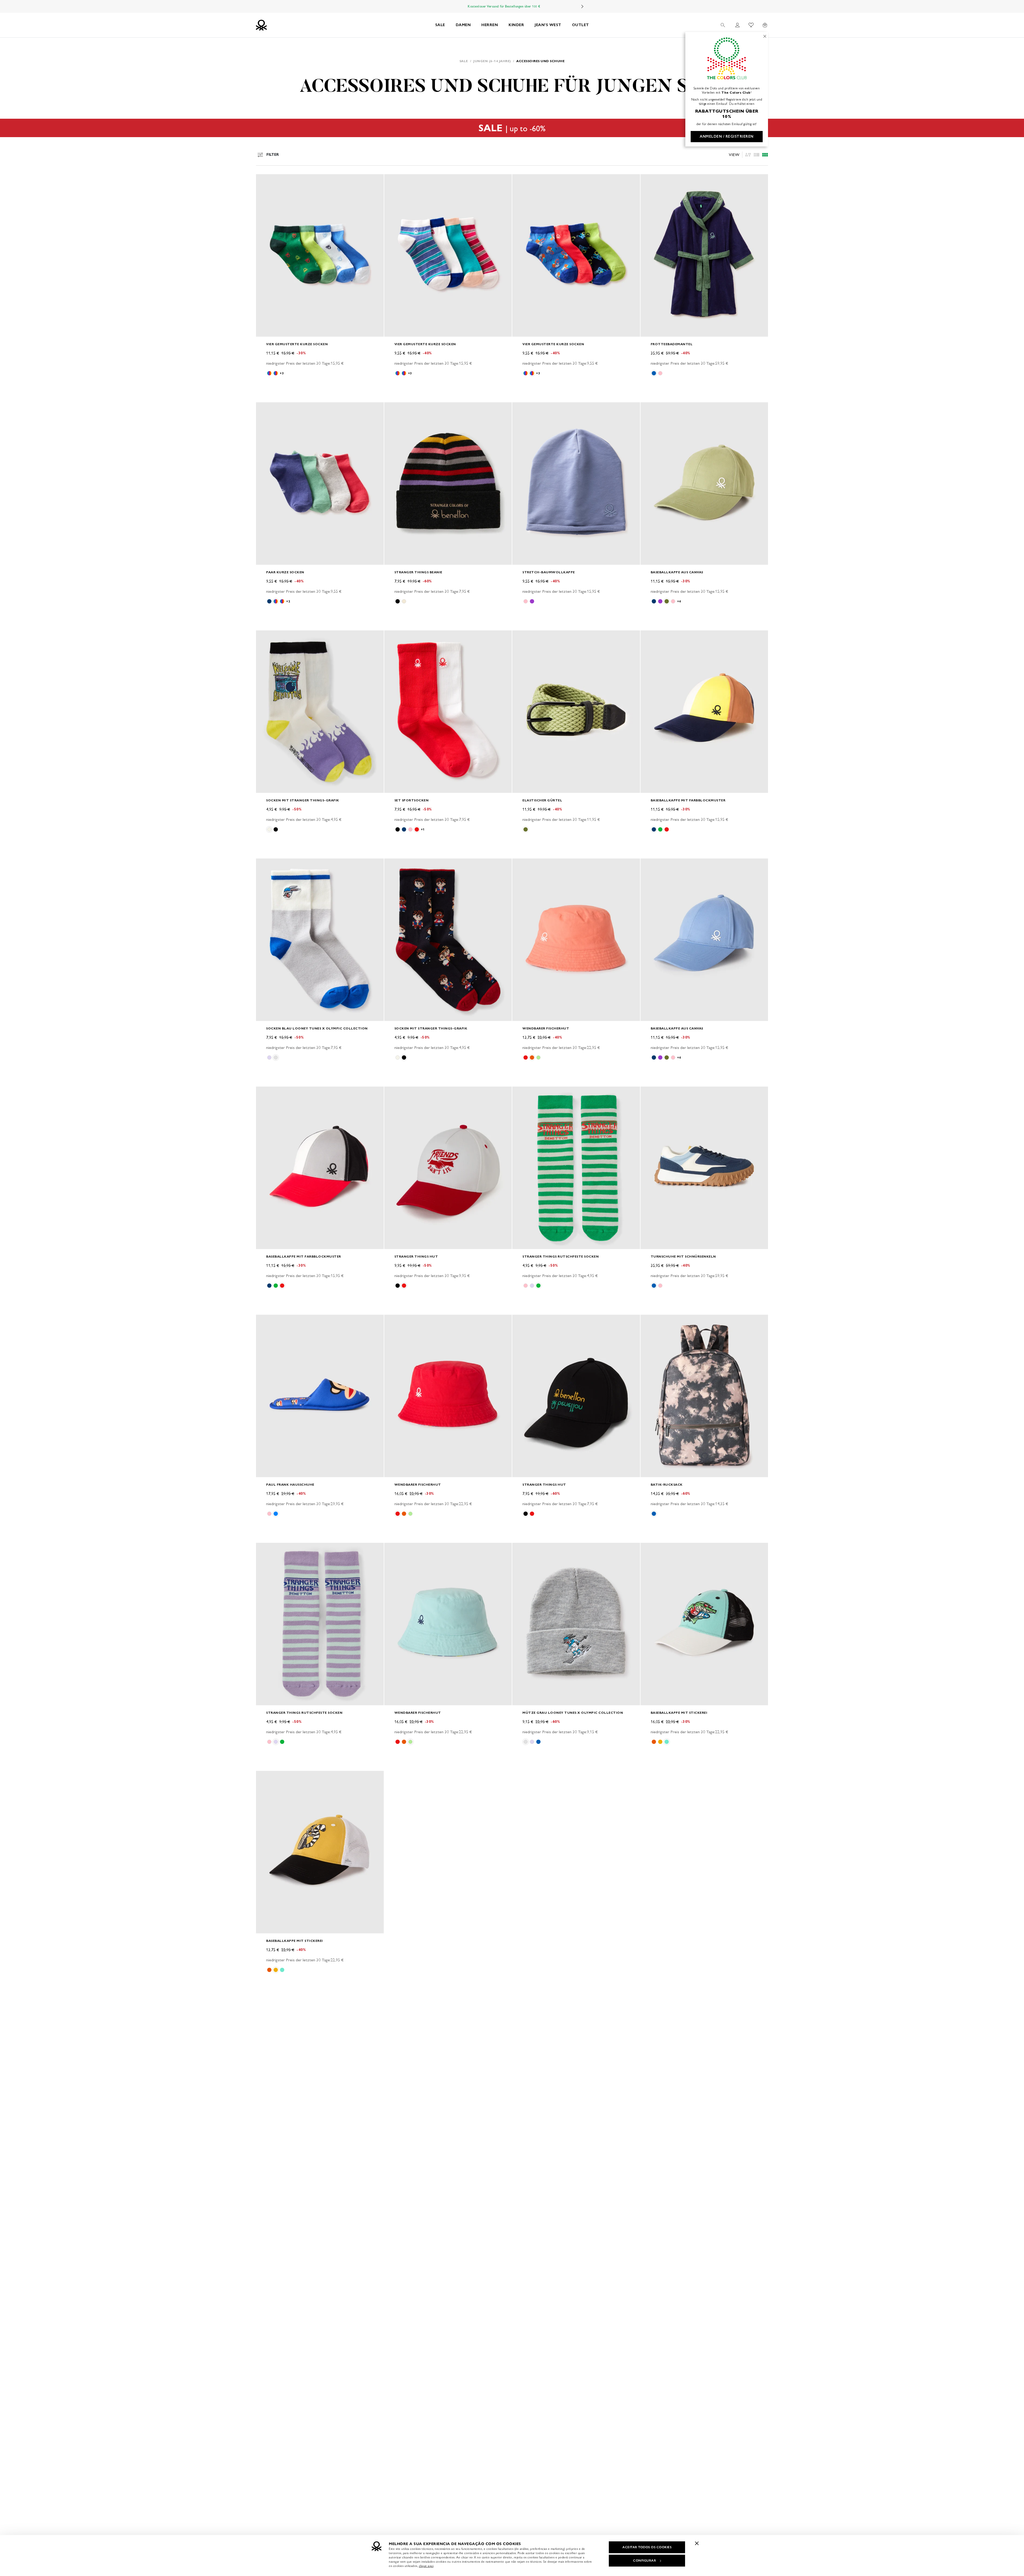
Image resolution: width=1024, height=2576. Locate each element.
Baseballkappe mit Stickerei (679, 1713)
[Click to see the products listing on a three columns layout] (765, 155)
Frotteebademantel (672, 344)
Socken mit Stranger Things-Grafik (303, 800)
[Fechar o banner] (697, 2543)
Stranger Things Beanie (418, 572)
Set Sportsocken (412, 800)
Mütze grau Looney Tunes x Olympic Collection (573, 1713)
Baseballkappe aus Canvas (677, 572)
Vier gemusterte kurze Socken (297, 344)
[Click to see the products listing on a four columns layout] (757, 155)
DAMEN (463, 25)
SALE (440, 25)
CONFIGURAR (645, 2561)
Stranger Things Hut (416, 1256)
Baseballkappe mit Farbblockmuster (688, 800)
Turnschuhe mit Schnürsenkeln (683, 1256)
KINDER (516, 25)
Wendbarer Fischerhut (546, 1028)
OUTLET (581, 25)
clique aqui (426, 2566)
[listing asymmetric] (748, 155)
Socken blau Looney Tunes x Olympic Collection (317, 1028)
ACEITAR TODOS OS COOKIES (647, 2547)
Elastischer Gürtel (542, 800)
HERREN (490, 25)
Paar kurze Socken (285, 572)
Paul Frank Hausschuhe (290, 1484)
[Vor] (582, 6)
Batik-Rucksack (667, 1484)
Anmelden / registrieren (727, 136)
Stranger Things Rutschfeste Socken (561, 1256)
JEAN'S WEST (548, 25)
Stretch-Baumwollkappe (549, 572)
